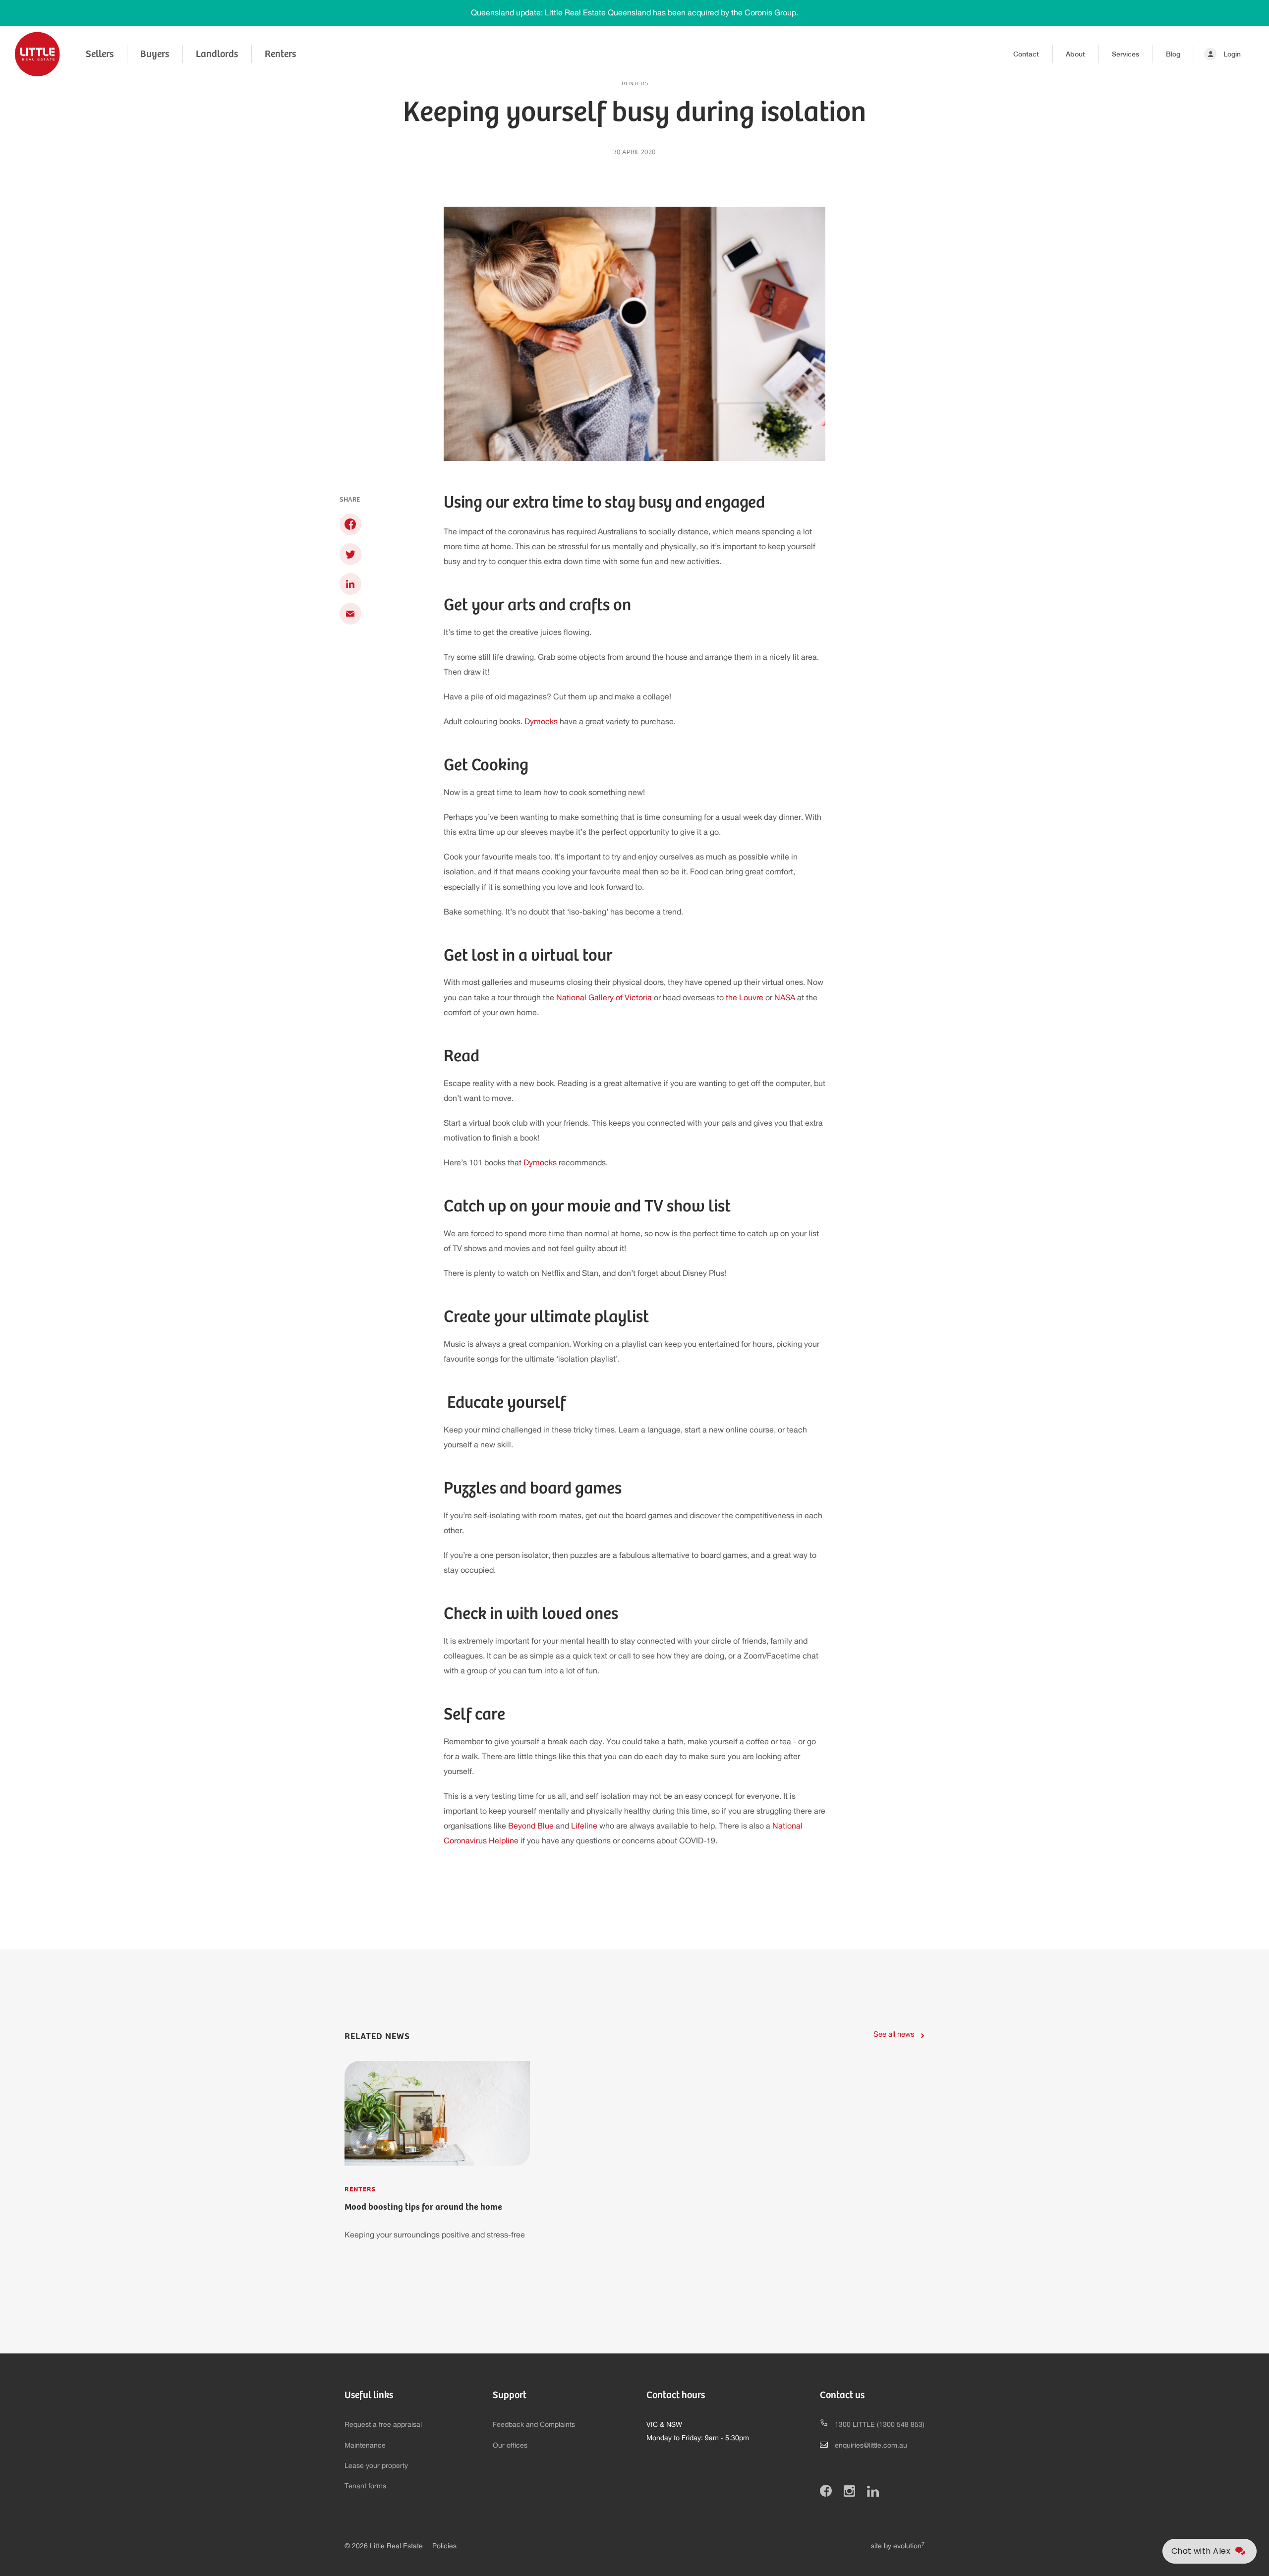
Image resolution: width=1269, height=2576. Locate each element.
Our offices (510, 2446)
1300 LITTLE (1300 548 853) (880, 2425)
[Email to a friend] (350, 613)
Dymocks (541, 722)
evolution (909, 2546)
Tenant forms (365, 2486)
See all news (894, 2034)
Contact (1026, 54)
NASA (785, 998)
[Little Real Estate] (37, 54)
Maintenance (365, 2446)
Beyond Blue (531, 1826)
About (1075, 54)
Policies (444, 2546)
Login (1232, 54)
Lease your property (376, 2466)
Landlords (217, 54)
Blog (1173, 54)
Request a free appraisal (383, 2425)
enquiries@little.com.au (871, 2446)
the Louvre (745, 998)
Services (1125, 54)
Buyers (155, 54)
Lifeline (584, 1826)
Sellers (100, 54)
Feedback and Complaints (534, 2425)
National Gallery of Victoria (604, 998)
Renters (280, 54)
